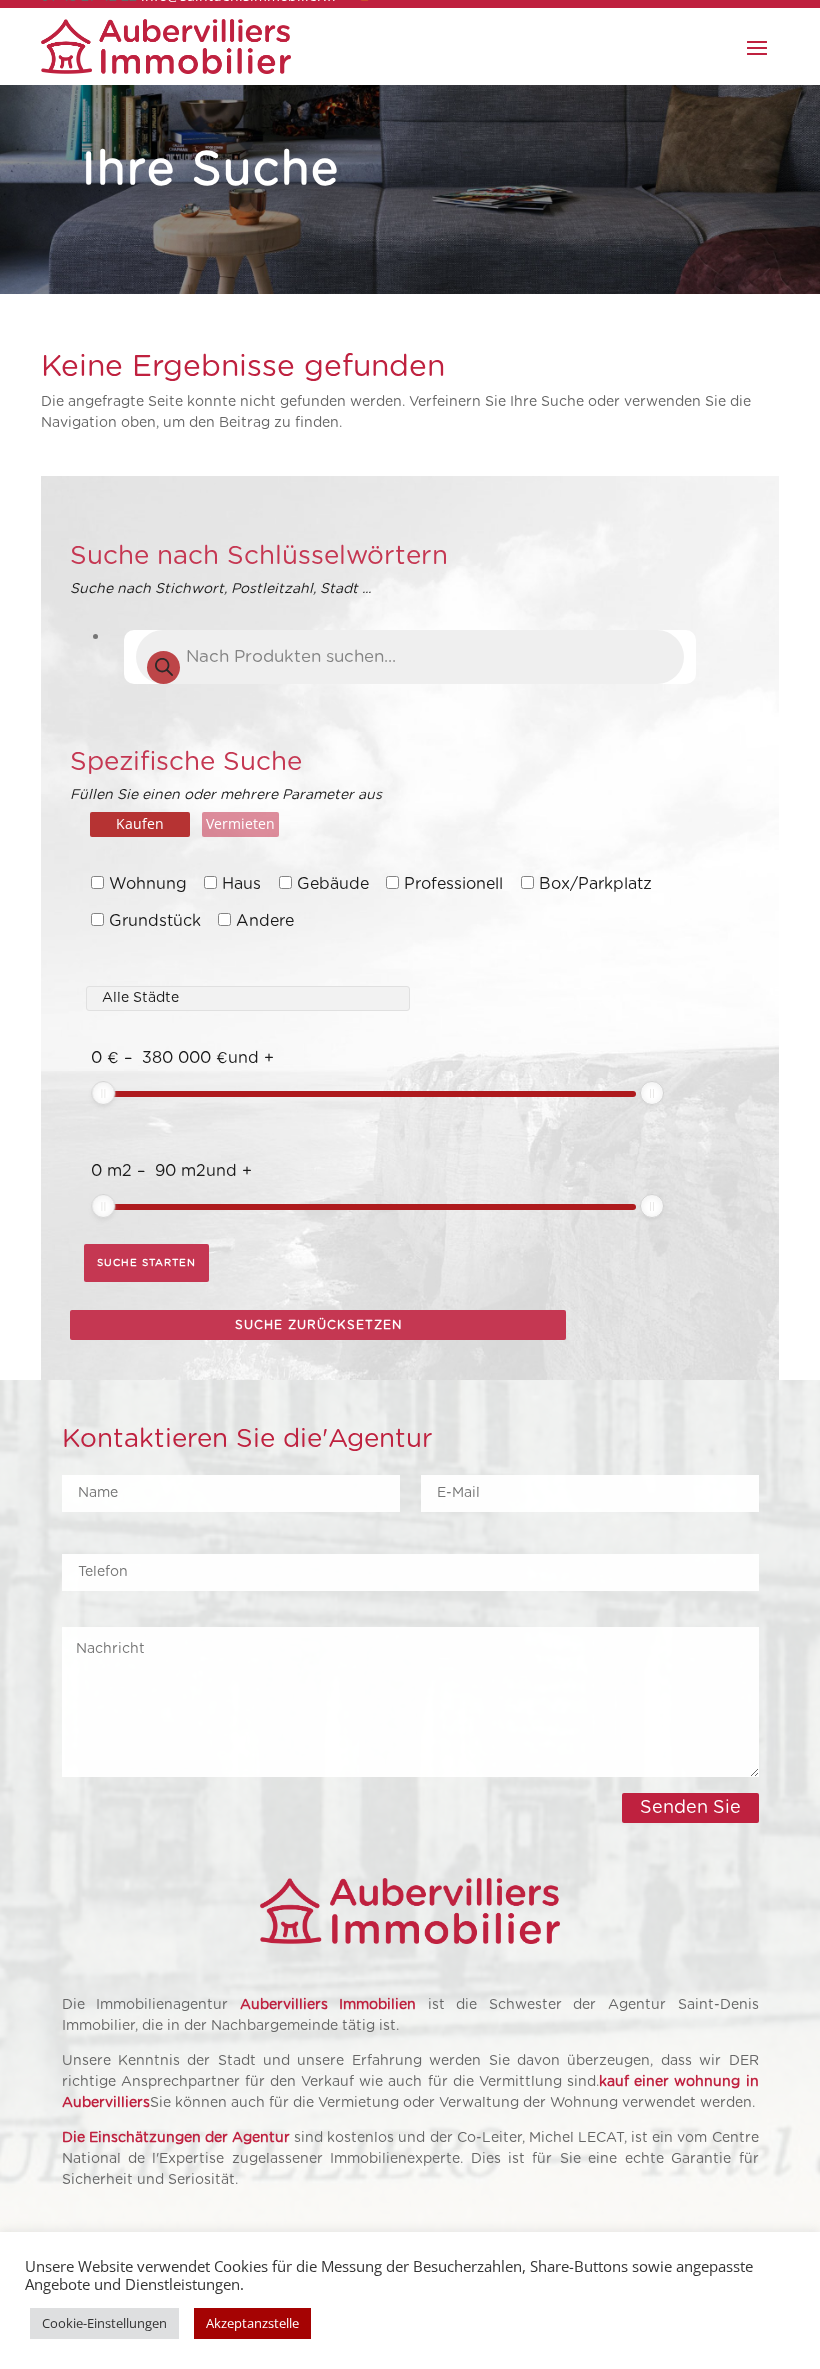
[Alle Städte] (247, 984)
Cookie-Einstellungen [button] (104, 2323)
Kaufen (140, 823)
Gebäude (333, 884)
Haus (241, 884)
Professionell (453, 884)
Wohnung (148, 884)
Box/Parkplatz (595, 884)
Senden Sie (690, 1808)
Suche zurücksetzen (318, 1325)
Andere (265, 921)
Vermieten (240, 823)
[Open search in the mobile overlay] (410, 657)
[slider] (103, 1093)
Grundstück (155, 921)
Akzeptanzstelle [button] (252, 2323)
